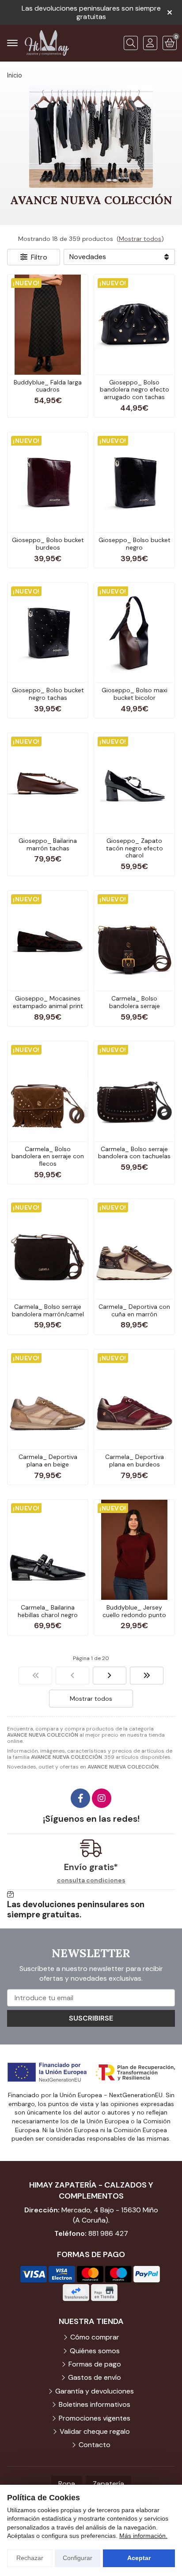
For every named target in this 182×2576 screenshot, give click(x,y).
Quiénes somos (95, 2351)
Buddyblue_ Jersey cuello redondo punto (134, 1611)
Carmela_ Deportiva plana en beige (48, 1461)
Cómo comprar (95, 2337)
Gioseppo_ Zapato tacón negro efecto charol (135, 848)
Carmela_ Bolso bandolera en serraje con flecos (48, 1156)
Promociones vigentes (95, 2418)
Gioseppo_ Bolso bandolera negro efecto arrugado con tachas (135, 390)
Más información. (143, 2536)
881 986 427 (108, 2233)
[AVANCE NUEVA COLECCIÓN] (35, 1676)
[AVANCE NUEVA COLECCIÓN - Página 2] (110, 1676)
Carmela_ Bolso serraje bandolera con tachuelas (134, 1153)
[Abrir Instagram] (102, 1798)
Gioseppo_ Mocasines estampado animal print (48, 1002)
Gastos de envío (95, 2377)
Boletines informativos (95, 2404)
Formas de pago (95, 2364)
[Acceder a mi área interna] (150, 43)
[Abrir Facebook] (80, 1798)
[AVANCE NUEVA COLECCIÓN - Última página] (147, 1676)
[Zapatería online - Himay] (47, 43)
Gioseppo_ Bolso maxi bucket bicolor (135, 694)
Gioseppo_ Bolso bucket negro (135, 544)
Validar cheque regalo (95, 2431)
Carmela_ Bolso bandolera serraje (135, 1002)
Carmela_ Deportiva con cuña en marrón (134, 1310)
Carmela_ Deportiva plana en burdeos (135, 1461)
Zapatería (108, 2484)
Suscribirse (91, 2018)
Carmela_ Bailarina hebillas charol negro (48, 1611)
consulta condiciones (91, 1880)
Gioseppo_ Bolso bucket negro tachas (48, 694)
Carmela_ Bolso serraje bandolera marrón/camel (48, 1310)
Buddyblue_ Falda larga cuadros (48, 386)
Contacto (95, 2445)
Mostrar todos (140, 239)
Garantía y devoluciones (95, 2391)
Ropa (67, 2484)
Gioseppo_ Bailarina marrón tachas (48, 844)
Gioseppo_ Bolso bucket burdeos (48, 544)
